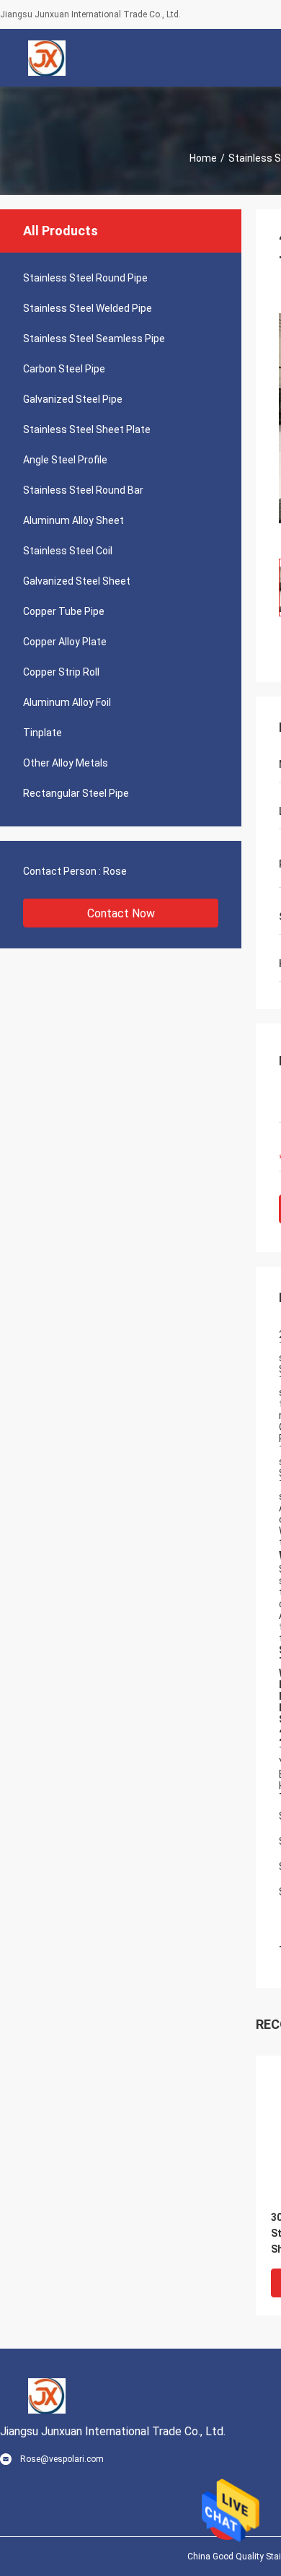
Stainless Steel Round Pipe (85, 278)
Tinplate (43, 733)
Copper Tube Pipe (64, 611)
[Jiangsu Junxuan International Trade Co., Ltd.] (47, 58)
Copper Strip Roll (61, 672)
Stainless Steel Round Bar (83, 490)
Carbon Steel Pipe (64, 369)
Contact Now (121, 913)
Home (203, 158)
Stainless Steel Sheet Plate (87, 429)
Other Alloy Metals (66, 763)
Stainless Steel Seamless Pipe (94, 339)
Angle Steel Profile (65, 460)
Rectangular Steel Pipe (76, 793)
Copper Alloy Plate (65, 642)
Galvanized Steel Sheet (77, 581)
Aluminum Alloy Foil (67, 702)
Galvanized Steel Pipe (73, 399)
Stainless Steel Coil (68, 551)
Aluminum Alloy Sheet (73, 520)
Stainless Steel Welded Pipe (88, 308)
